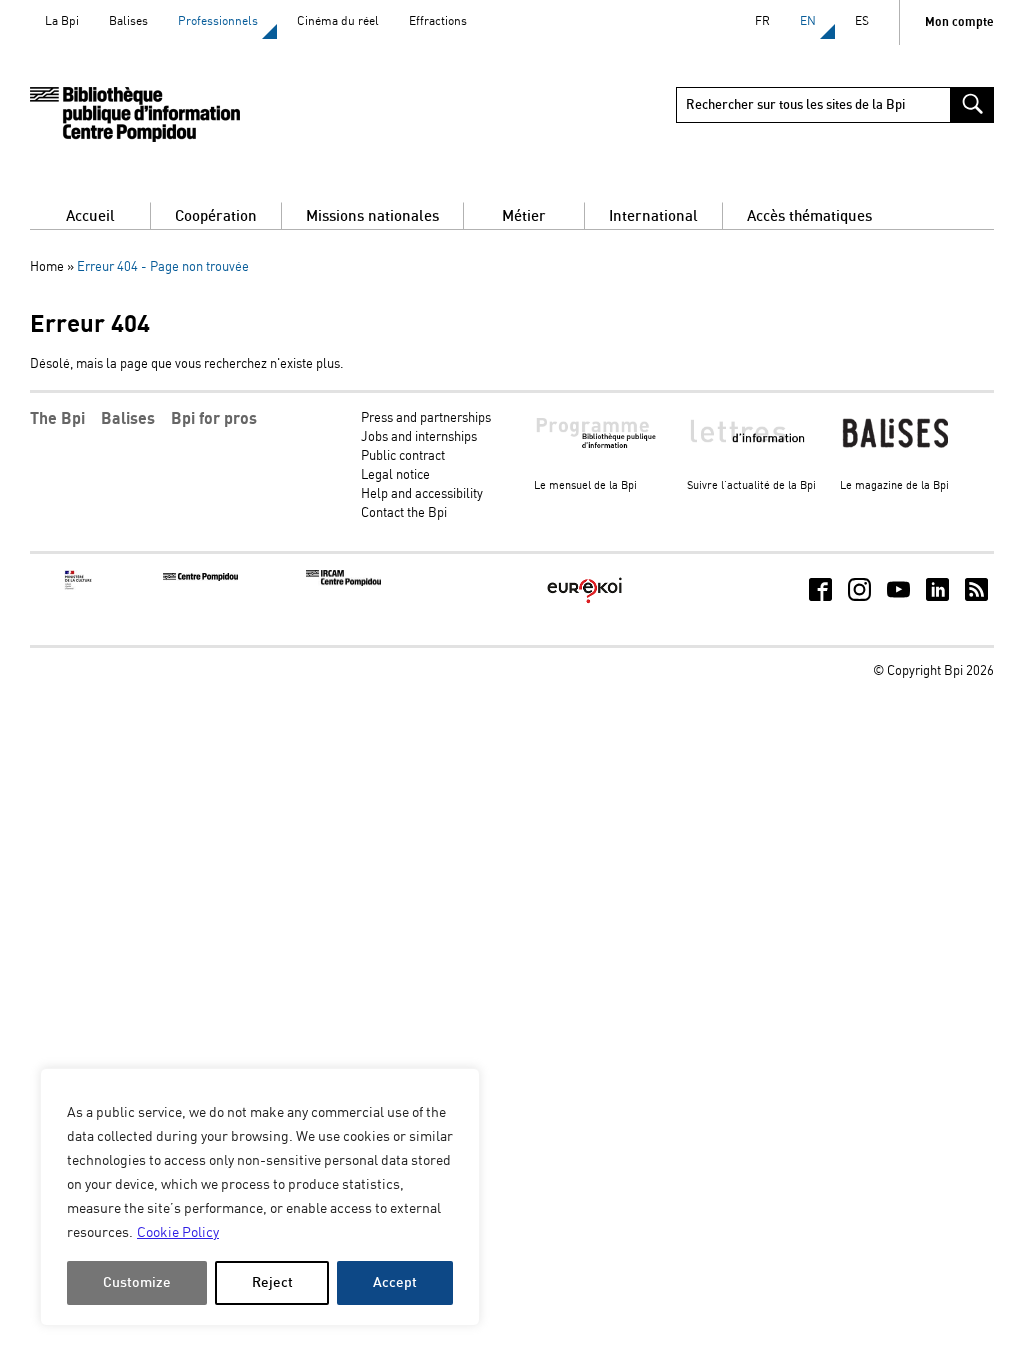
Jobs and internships (419, 437)
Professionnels (218, 21)
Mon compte (959, 22)
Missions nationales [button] (372, 216)
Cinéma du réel (338, 21)
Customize (137, 1282)
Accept (395, 1282)
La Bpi (62, 21)
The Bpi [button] (57, 419)
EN (808, 21)
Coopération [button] (216, 216)
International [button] (653, 216)
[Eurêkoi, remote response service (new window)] (584, 604)
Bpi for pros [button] (214, 419)
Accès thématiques (809, 216)
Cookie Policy (178, 1233)
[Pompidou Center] (200, 577)
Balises (128, 21)
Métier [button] (524, 216)
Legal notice (395, 475)
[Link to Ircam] (343, 582)
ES (862, 21)
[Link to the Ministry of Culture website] (79, 586)
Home (47, 267)
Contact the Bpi (404, 513)
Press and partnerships (426, 418)
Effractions (438, 21)
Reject (272, 1282)
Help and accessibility (422, 494)
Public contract (403, 456)
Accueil (90, 216)
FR (762, 21)
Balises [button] (128, 419)
